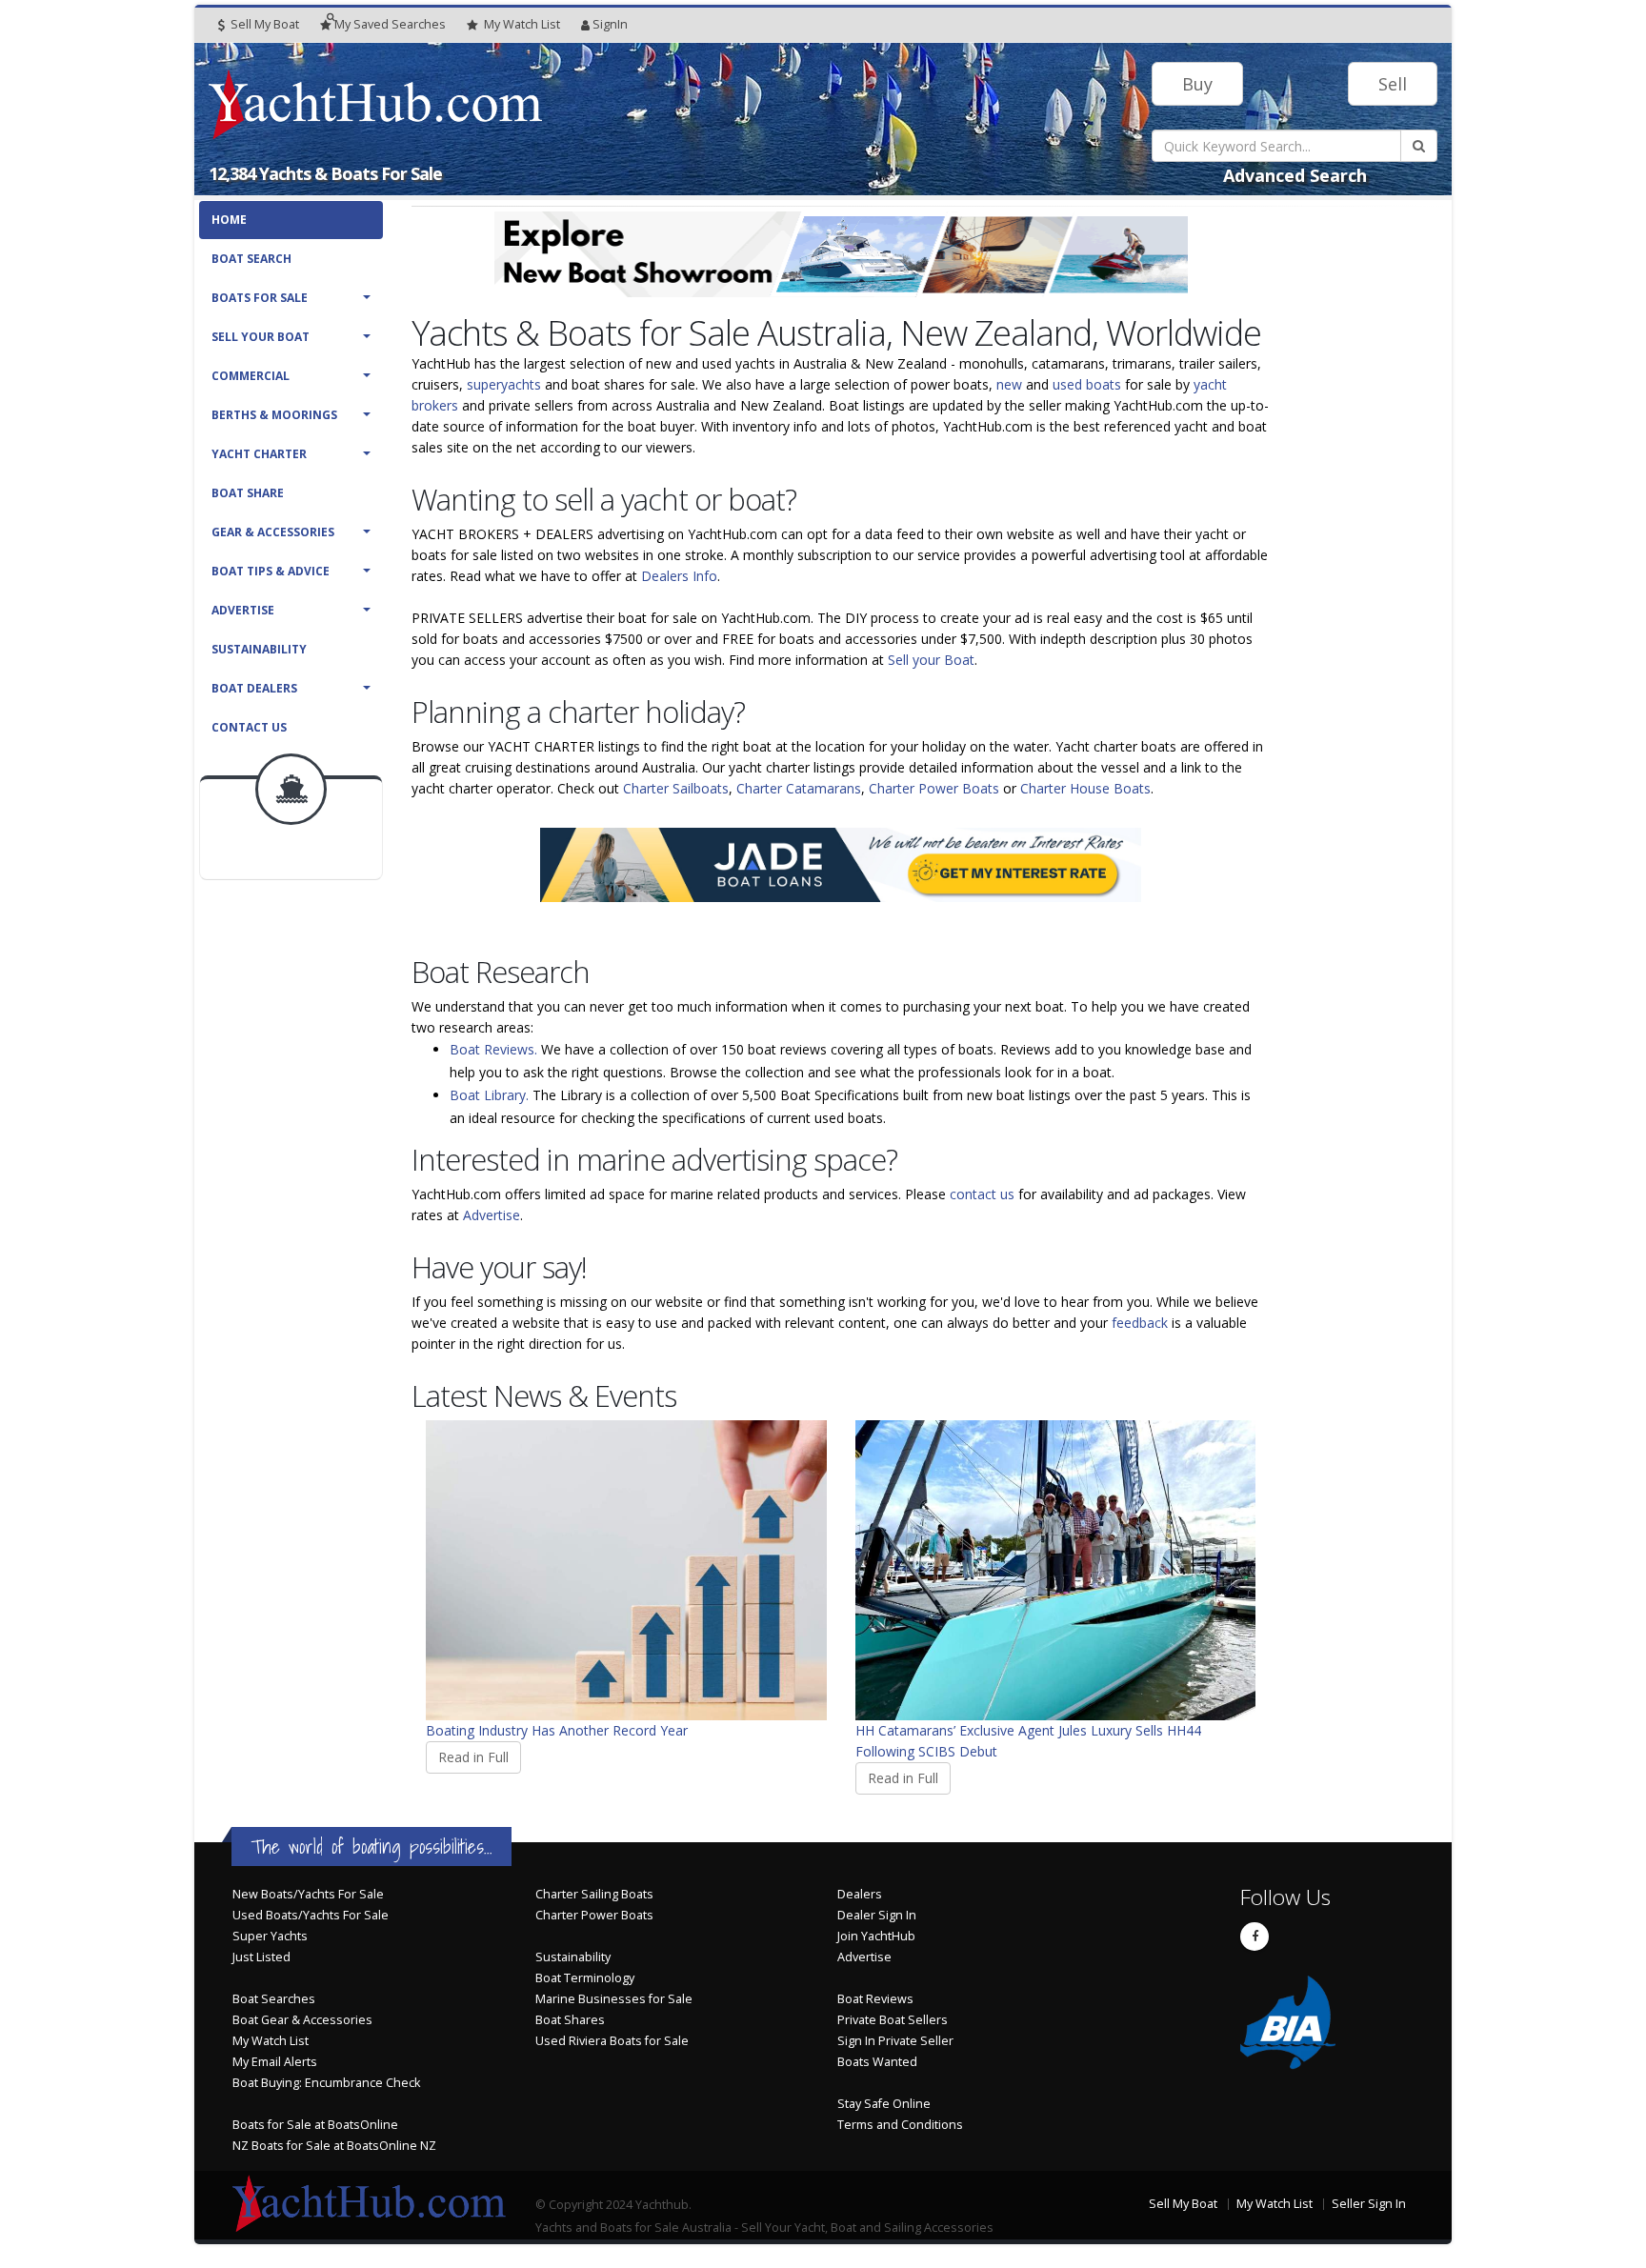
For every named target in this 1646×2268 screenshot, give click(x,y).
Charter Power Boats (934, 788)
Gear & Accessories (273, 532)
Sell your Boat (931, 660)
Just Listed (261, 1957)
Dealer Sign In (877, 1915)
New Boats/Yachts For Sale (308, 1894)
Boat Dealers (254, 688)
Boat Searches (274, 1999)
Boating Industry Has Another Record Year (557, 1730)
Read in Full (473, 1757)
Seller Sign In (1369, 2204)
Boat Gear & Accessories (302, 2020)
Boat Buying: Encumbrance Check (326, 2083)
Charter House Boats (1085, 788)
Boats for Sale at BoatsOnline (315, 2125)
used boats (1087, 384)
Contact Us (249, 727)
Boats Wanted (877, 2062)
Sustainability (259, 649)
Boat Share (248, 493)
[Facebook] (1255, 1937)
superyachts (504, 384)
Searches (390, 24)
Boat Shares (570, 2020)
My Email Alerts (275, 2062)
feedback (1140, 1323)
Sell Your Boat (261, 337)
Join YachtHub (876, 1936)
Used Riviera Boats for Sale (612, 2041)
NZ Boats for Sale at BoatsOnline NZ (334, 2146)
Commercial (251, 376)
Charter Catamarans (799, 788)
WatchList (522, 24)
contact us (982, 1194)
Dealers (860, 1894)
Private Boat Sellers (893, 2020)
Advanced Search (1295, 175)
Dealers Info (679, 576)
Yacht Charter (259, 454)
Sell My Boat (263, 24)
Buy (1197, 84)
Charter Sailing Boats (594, 1894)
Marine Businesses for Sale (614, 1999)
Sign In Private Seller (895, 2041)
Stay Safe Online (884, 2104)
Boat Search (251, 259)
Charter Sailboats (676, 788)
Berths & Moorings (274, 415)
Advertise (243, 610)
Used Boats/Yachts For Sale (311, 1915)
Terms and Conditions (900, 2125)
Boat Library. (489, 1095)
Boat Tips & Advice (271, 571)
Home (229, 220)
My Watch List (271, 2041)
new (1009, 384)
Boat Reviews (875, 1999)
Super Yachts (270, 1936)
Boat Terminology (585, 1978)
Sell (1393, 84)
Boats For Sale (260, 298)
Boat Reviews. (493, 1049)
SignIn (610, 24)
